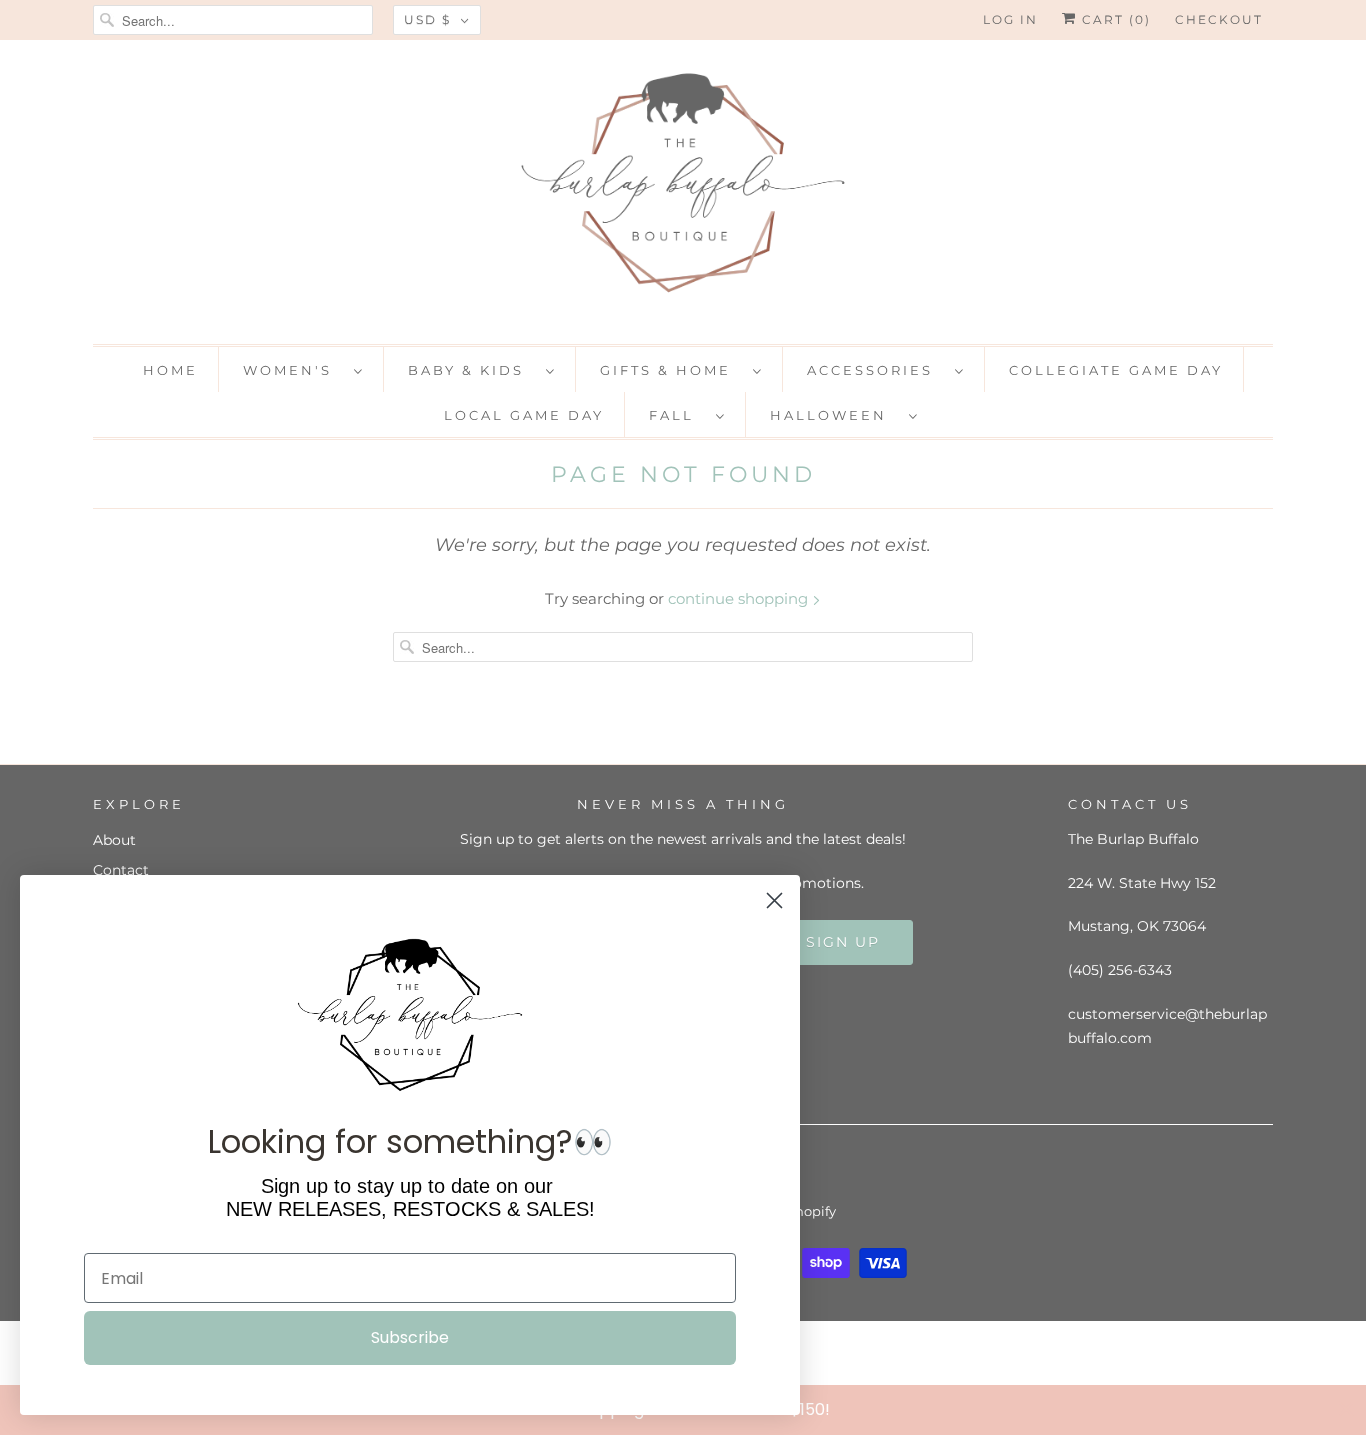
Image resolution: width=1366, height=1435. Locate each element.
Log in (1010, 19)
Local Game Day (524, 415)
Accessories (876, 370)
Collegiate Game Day (1116, 370)
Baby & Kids (472, 370)
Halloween (834, 415)
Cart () (1114, 19)
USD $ (427, 19)
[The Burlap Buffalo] (683, 189)
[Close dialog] (1346, 1409)
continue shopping (740, 598)
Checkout (1219, 19)
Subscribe (410, 1337)
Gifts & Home (671, 370)
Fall (677, 415)
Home (170, 370)
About (114, 840)
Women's (293, 370)
